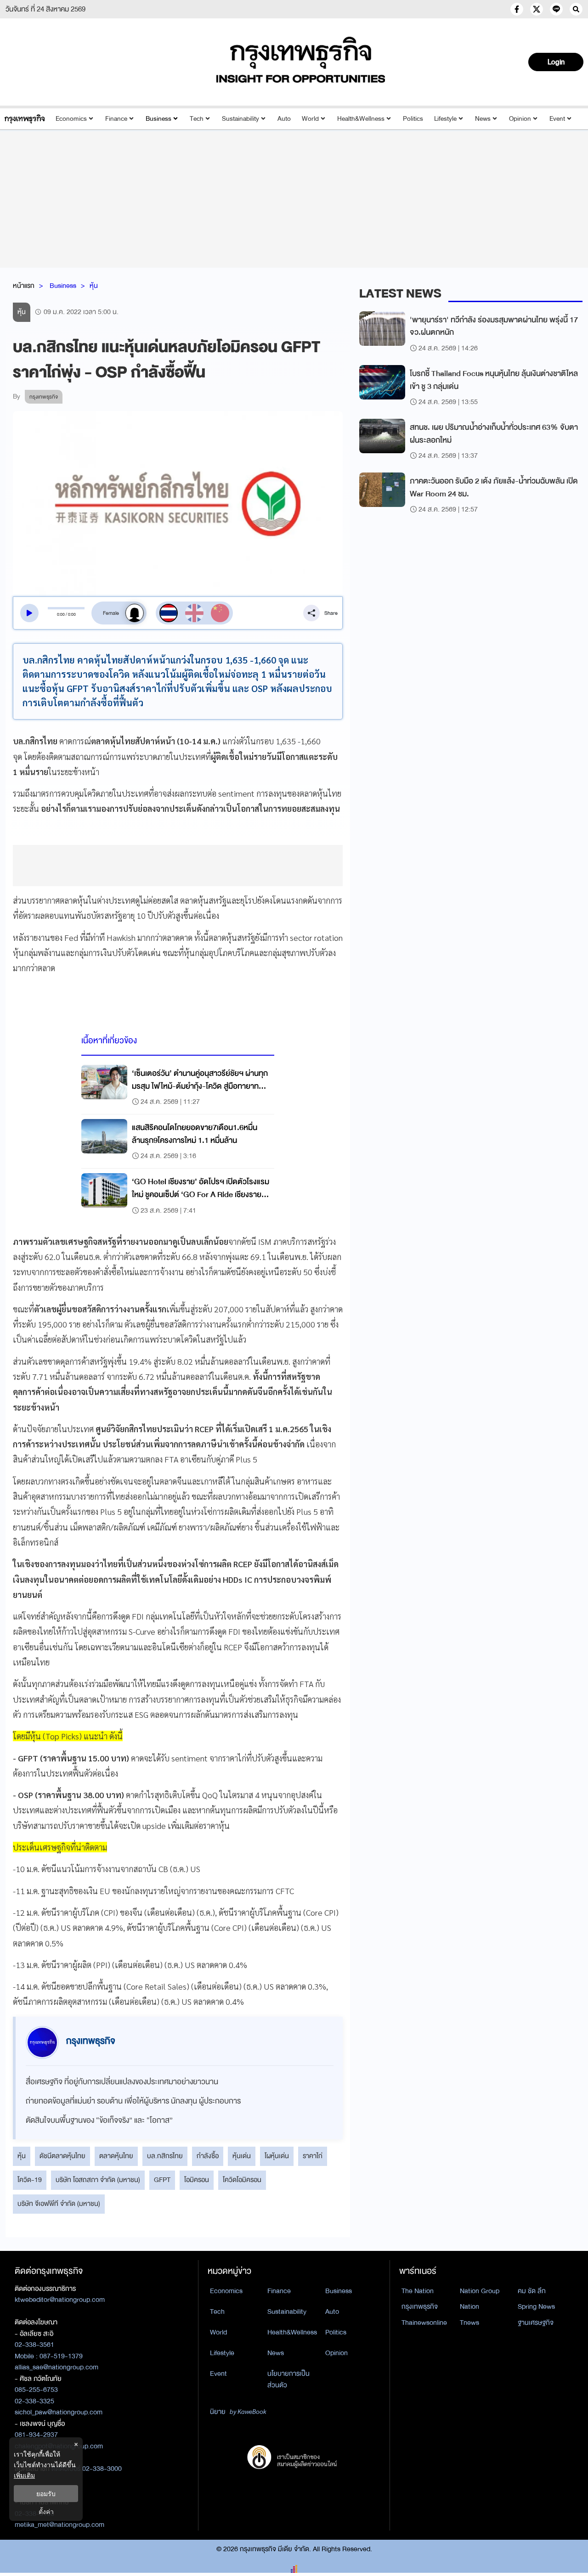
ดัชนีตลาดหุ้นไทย (62, 2156)
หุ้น (94, 286)
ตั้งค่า (46, 2511)
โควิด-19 (30, 2180)
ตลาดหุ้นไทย (116, 2156)
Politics (413, 119)
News (483, 119)
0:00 (61, 614)
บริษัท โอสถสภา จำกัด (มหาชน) (98, 2180)
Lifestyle (445, 119)
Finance (116, 119)
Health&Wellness (361, 119)
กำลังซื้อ (208, 2156)
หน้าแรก (24, 286)
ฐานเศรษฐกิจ (536, 2323)
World (310, 119)
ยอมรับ (46, 2494)
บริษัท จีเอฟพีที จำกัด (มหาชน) (59, 2204)
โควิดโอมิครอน (242, 2180)
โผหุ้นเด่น (277, 2156)
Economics (71, 119)
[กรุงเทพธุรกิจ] (25, 119)
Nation (469, 2306)
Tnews (469, 2323)
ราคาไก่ (313, 2156)
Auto (284, 119)
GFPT (162, 2180)
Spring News (536, 2306)
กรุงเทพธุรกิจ (420, 2306)
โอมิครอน (197, 2180)
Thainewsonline (424, 2323)
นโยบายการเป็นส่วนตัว (288, 2379)
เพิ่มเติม (24, 2475)
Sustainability (240, 119)
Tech (197, 119)
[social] (517, 9)
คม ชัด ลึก (532, 2291)
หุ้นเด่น (242, 2156)
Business (158, 119)
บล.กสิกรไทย (165, 2156)
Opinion (520, 119)
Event (557, 119)
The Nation (418, 2291)
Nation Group (480, 2291)
